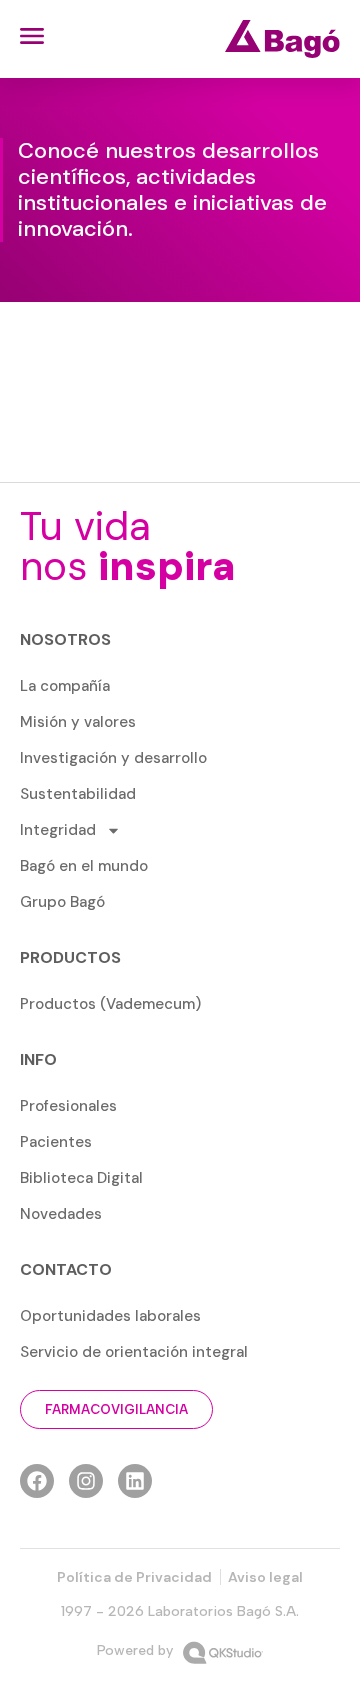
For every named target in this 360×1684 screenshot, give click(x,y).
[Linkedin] (135, 1481)
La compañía (65, 686)
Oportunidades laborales (110, 1316)
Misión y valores (78, 722)
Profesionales (68, 1106)
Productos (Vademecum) (110, 1004)
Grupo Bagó (62, 902)
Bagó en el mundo (84, 866)
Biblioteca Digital (81, 1178)
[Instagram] (86, 1481)
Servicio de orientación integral (134, 1352)
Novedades (61, 1214)
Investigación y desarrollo (113, 758)
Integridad (58, 830)
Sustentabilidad (78, 794)
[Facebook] (37, 1481)
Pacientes (56, 1142)
